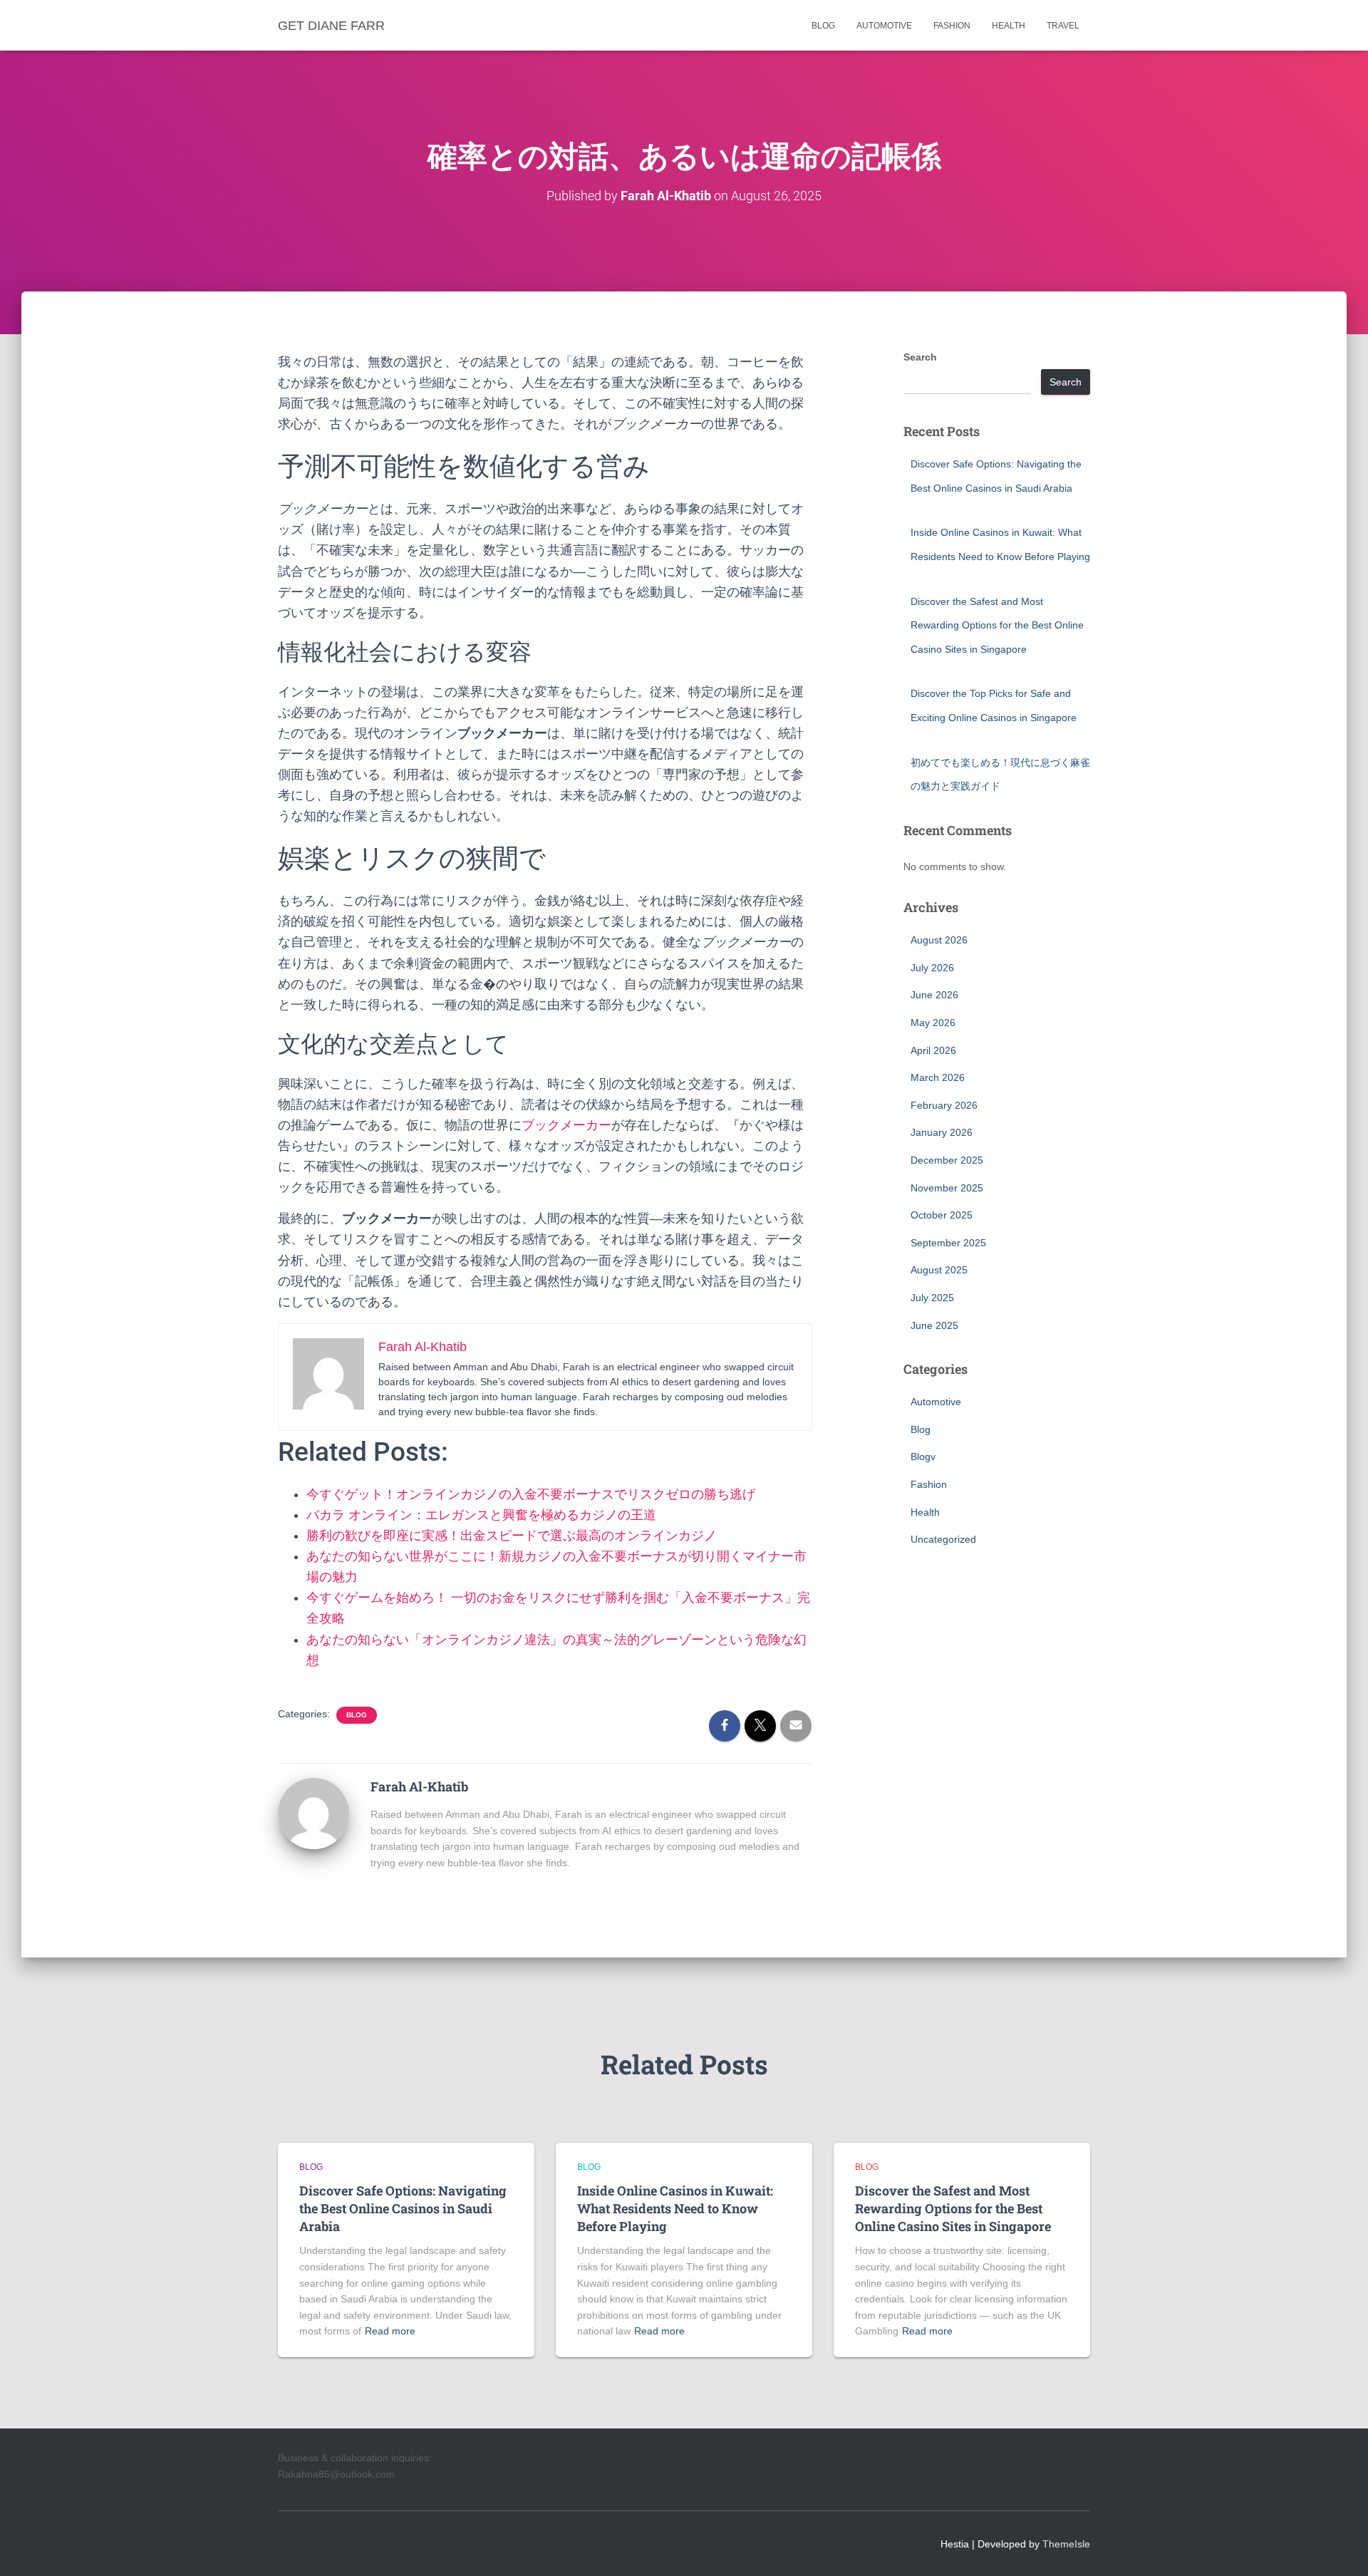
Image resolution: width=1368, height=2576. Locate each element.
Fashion (952, 26)
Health (1009, 26)
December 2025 (947, 1160)
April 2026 (933, 1050)
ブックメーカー (566, 1125)
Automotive (884, 26)
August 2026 (939, 940)
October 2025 (942, 1215)
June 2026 (934, 995)
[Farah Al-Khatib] (313, 1812)
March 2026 (938, 1077)
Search (920, 357)
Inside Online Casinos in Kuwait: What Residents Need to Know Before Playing (675, 2208)
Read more (390, 2331)
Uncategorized (943, 1539)
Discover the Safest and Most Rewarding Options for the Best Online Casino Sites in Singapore (997, 625)
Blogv (923, 1457)
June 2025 (934, 1325)
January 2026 (942, 1132)
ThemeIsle (1066, 2544)
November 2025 (947, 1188)
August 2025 (939, 1270)
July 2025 (932, 1298)
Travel (1063, 26)
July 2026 (932, 968)
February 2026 (944, 1105)
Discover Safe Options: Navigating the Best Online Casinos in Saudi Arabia (403, 2208)
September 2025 (948, 1243)
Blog (823, 26)
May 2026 (933, 1023)
